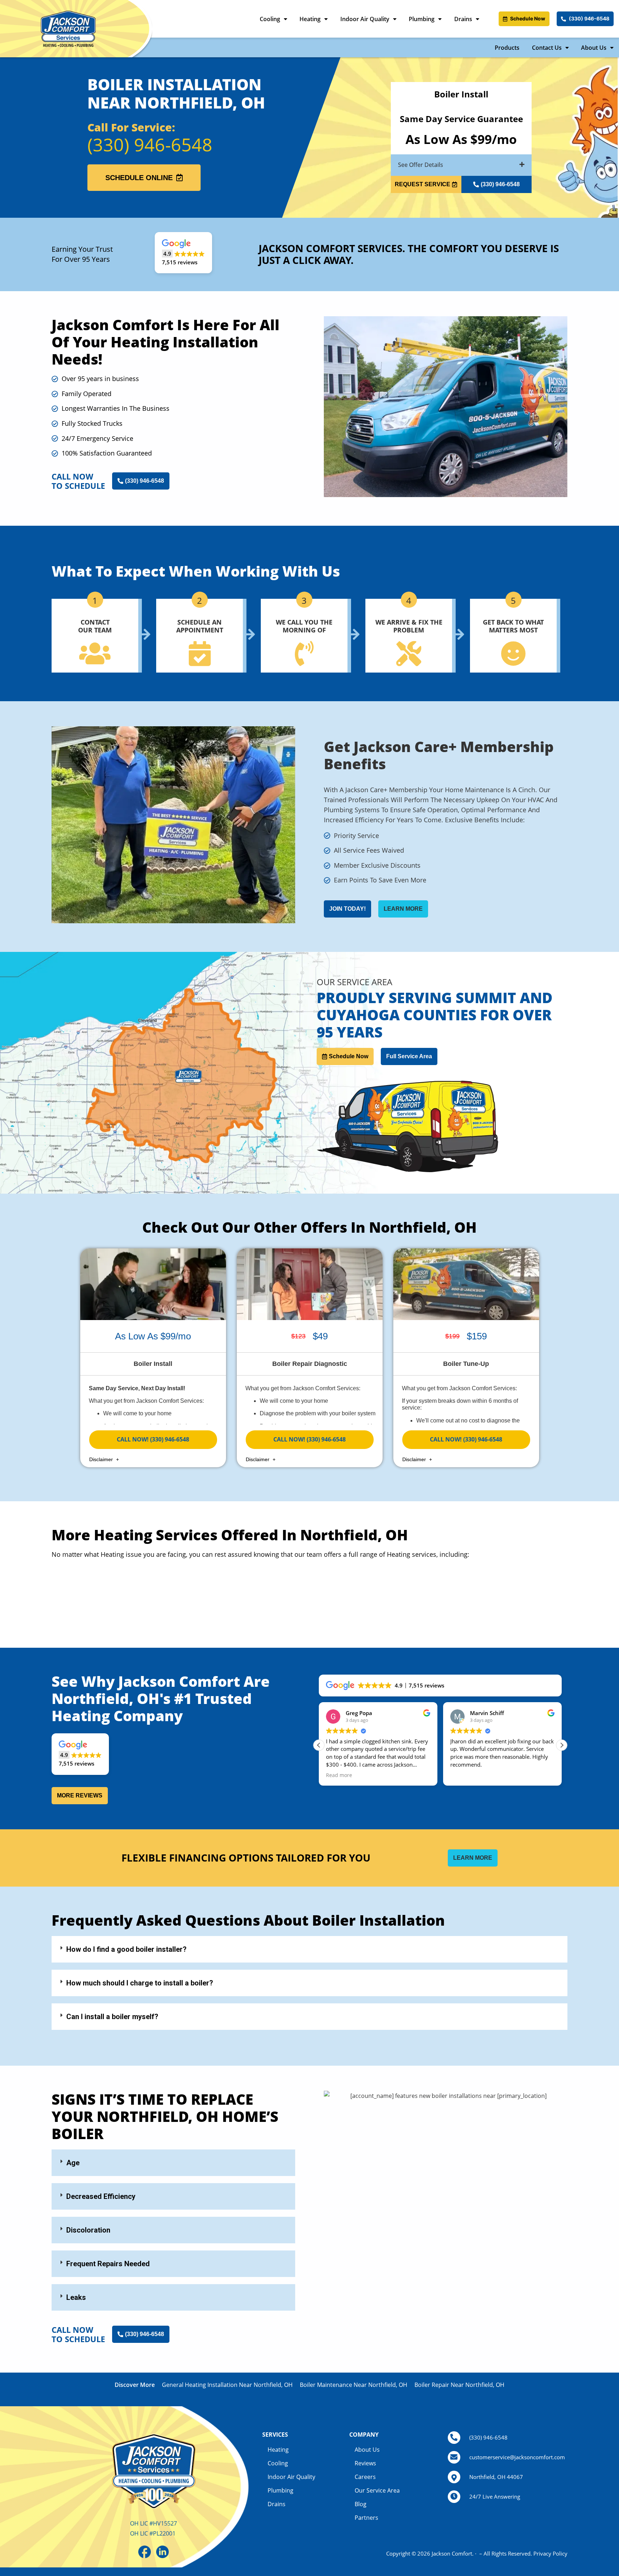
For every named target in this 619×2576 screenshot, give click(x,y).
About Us (594, 48)
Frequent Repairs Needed (108, 2264)
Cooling (270, 19)
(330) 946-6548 (150, 145)
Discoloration (88, 2230)
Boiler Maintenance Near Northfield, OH (354, 2385)
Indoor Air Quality (365, 19)
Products (507, 48)
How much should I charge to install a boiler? (140, 1983)
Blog (361, 2504)
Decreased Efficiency (101, 2196)
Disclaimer (102, 1459)
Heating (310, 19)
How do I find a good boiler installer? (126, 1949)
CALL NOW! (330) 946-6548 (153, 1439)
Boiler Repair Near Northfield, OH (459, 2385)
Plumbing (422, 19)
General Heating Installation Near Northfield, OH (227, 2385)
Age (73, 2163)
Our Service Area (377, 2490)
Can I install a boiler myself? (112, 2017)
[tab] (309, 1949)
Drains (463, 19)
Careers (365, 2477)
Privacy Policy (550, 2553)
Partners (366, 2518)
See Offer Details (421, 165)
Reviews (365, 2463)
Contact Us (547, 48)
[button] (461, 165)
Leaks (76, 2297)
